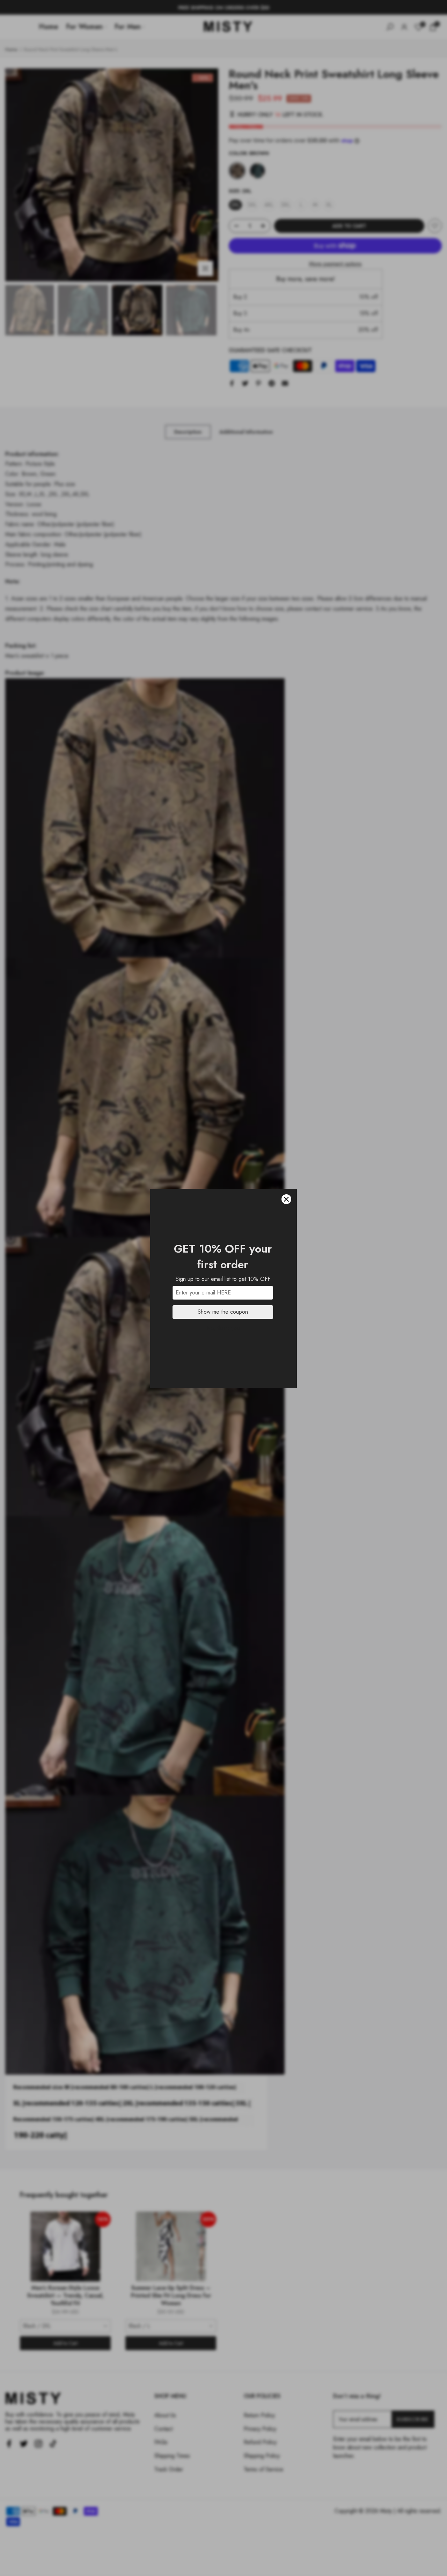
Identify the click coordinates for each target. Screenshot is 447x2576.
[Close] (286, 1199)
